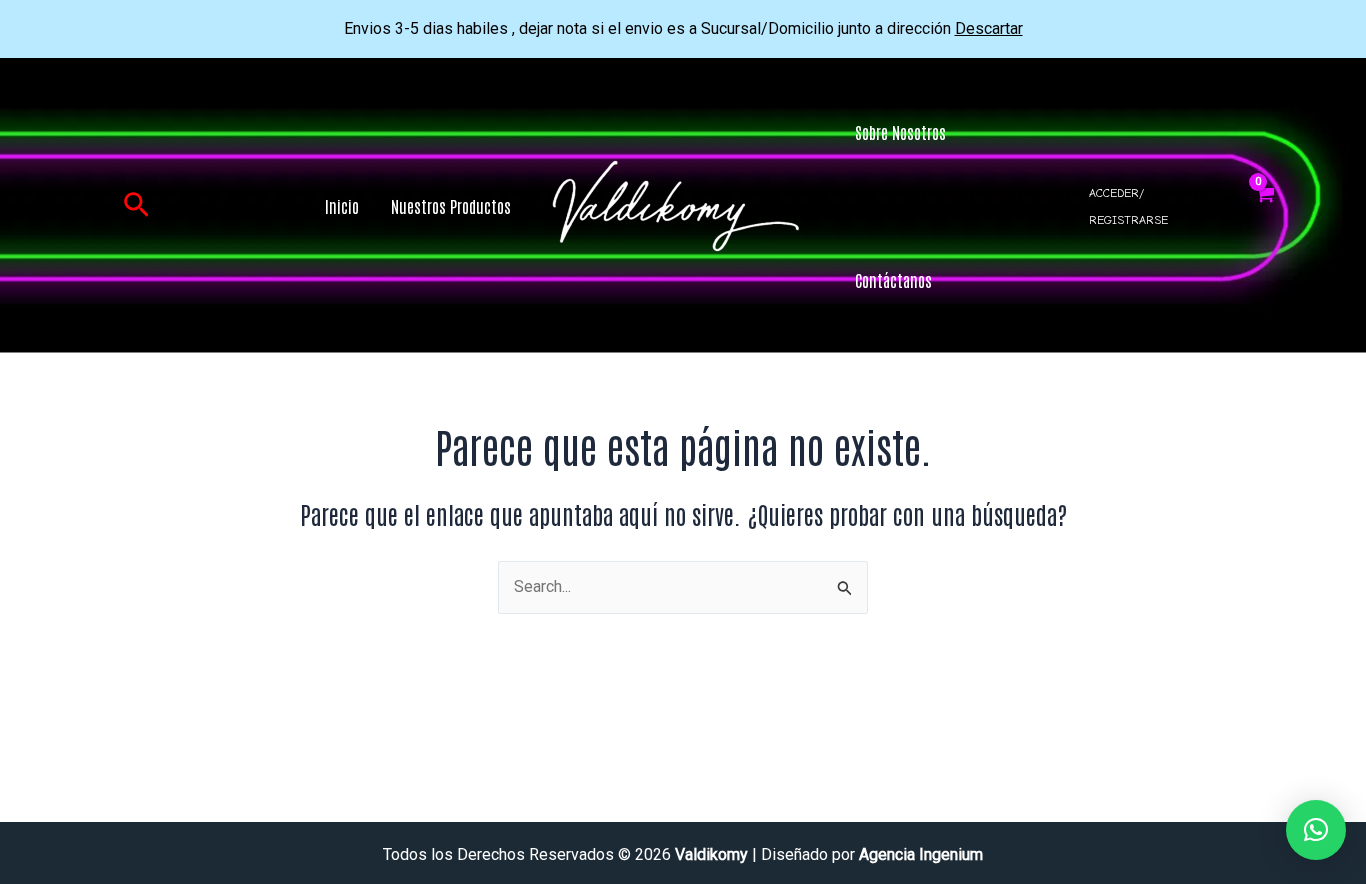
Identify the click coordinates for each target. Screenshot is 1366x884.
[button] (136, 206)
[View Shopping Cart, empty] (1264, 206)
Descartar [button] (989, 28)
